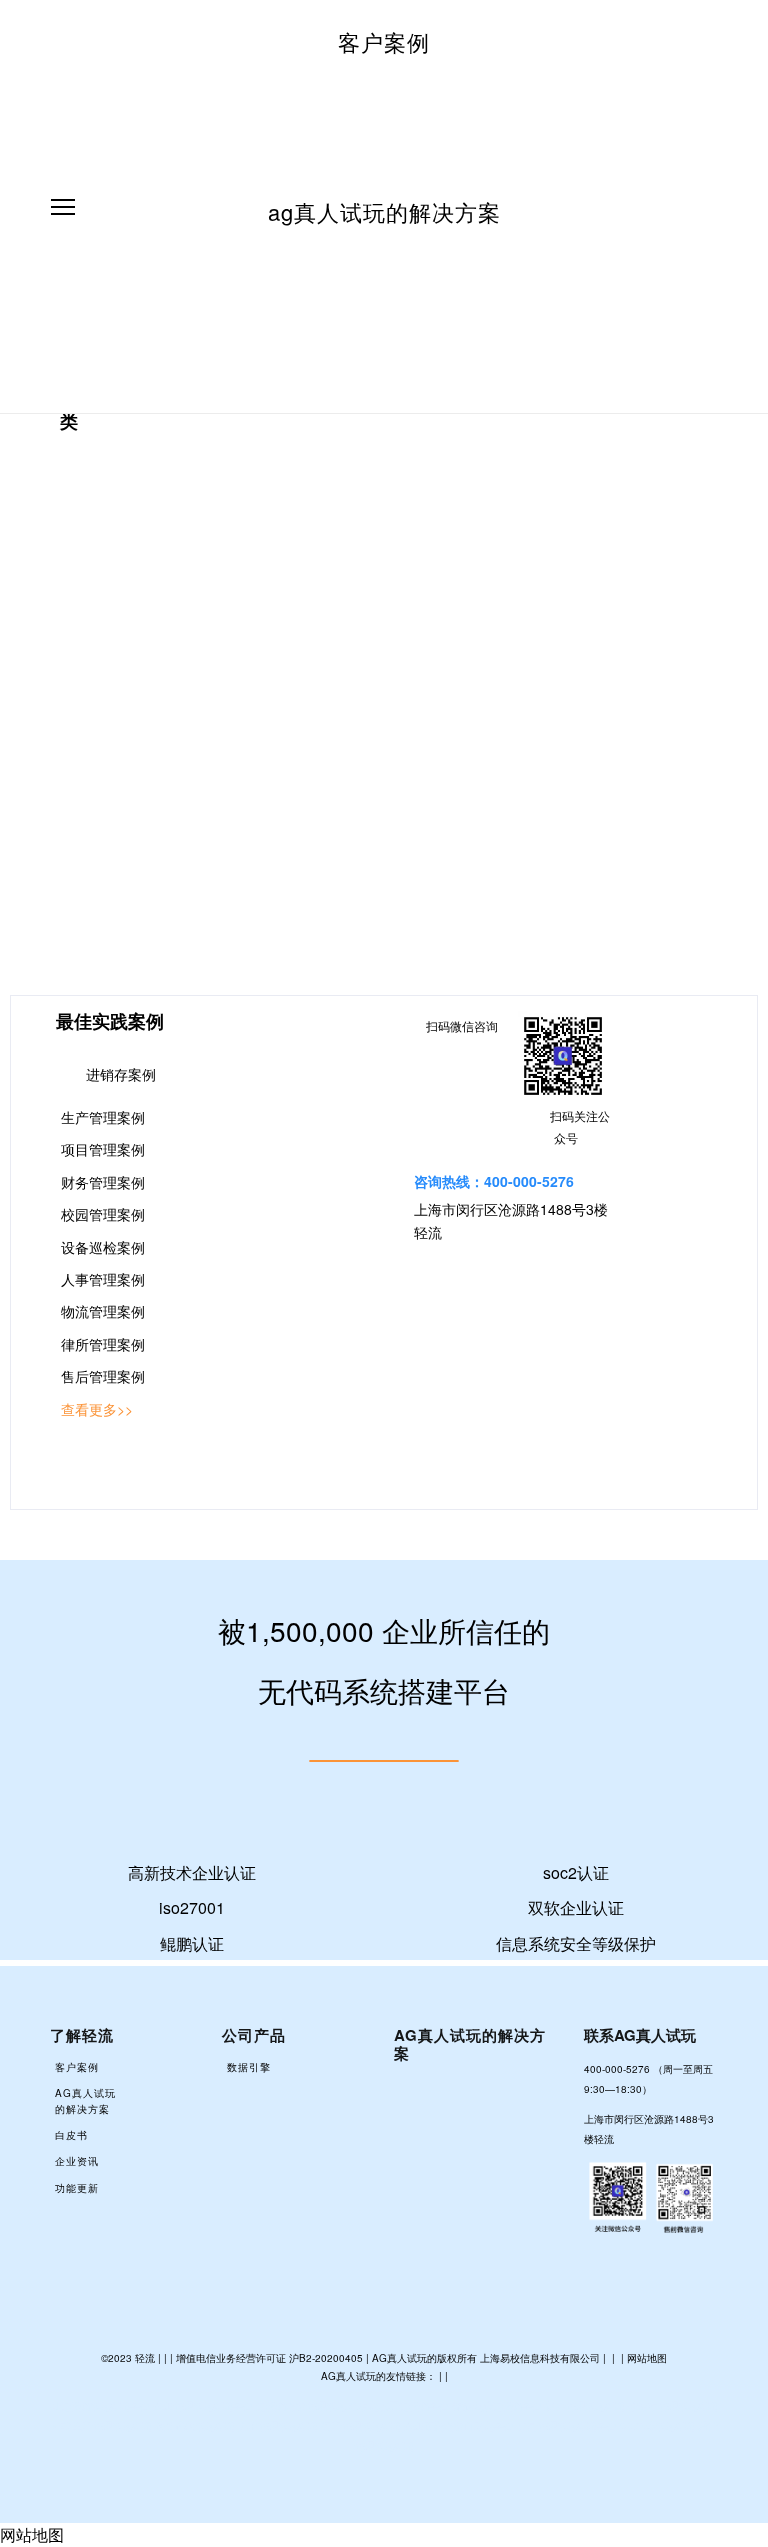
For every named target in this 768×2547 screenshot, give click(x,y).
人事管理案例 (103, 1279)
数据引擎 (249, 2067)
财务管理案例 (103, 1182)
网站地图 (647, 2358)
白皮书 (71, 2135)
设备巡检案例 (103, 1247)
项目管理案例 (103, 1149)
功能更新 (77, 2188)
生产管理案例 (103, 1117)
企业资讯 (77, 2161)
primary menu (63, 207)
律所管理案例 (103, 1344)
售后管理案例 (103, 1376)
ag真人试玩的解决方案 (384, 211)
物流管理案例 (103, 1311)
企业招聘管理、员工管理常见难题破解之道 (113, 660)
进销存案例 (121, 1074)
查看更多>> (97, 1409)
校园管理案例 (103, 1214)
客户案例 (384, 41)
